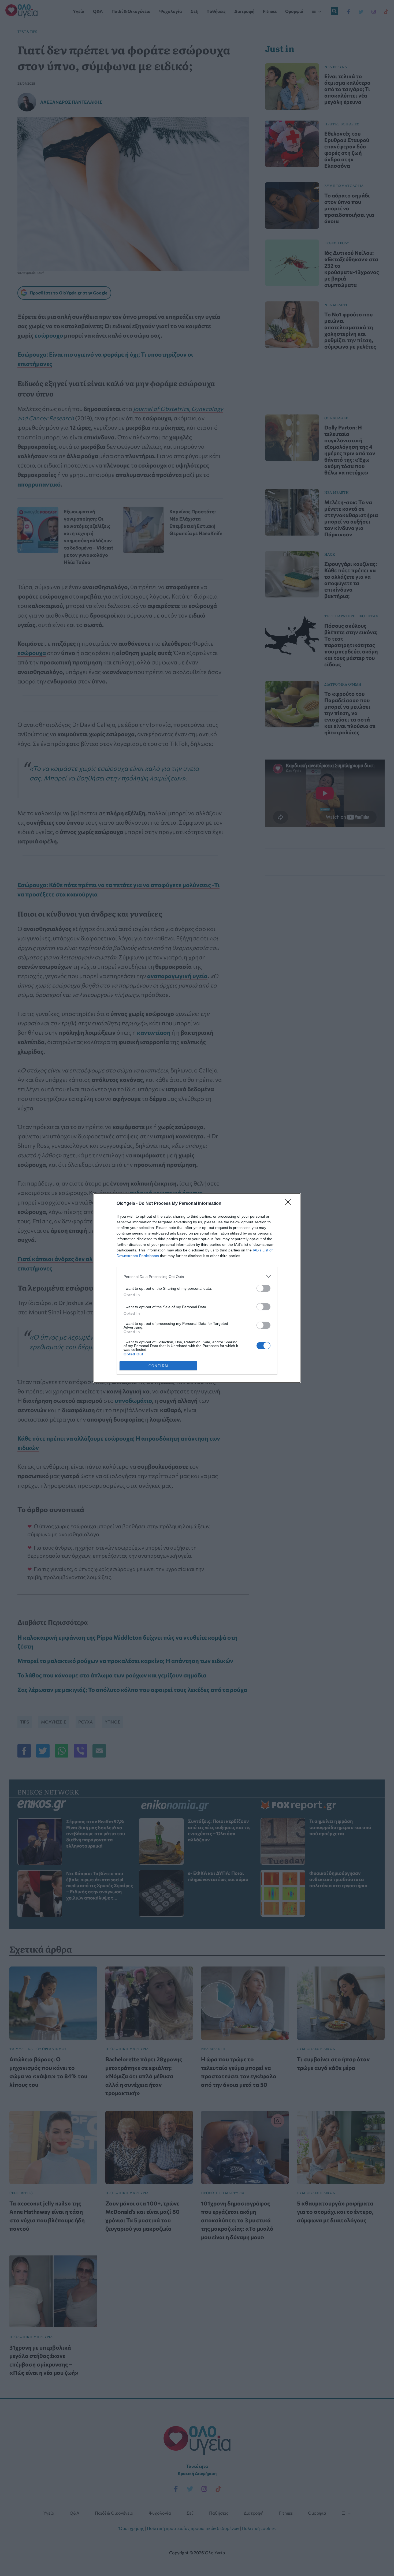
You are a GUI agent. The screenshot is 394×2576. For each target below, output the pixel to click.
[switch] (263, 1288)
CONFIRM (158, 1366)
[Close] (290, 1204)
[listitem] (197, 1276)
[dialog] (197, 1288)
